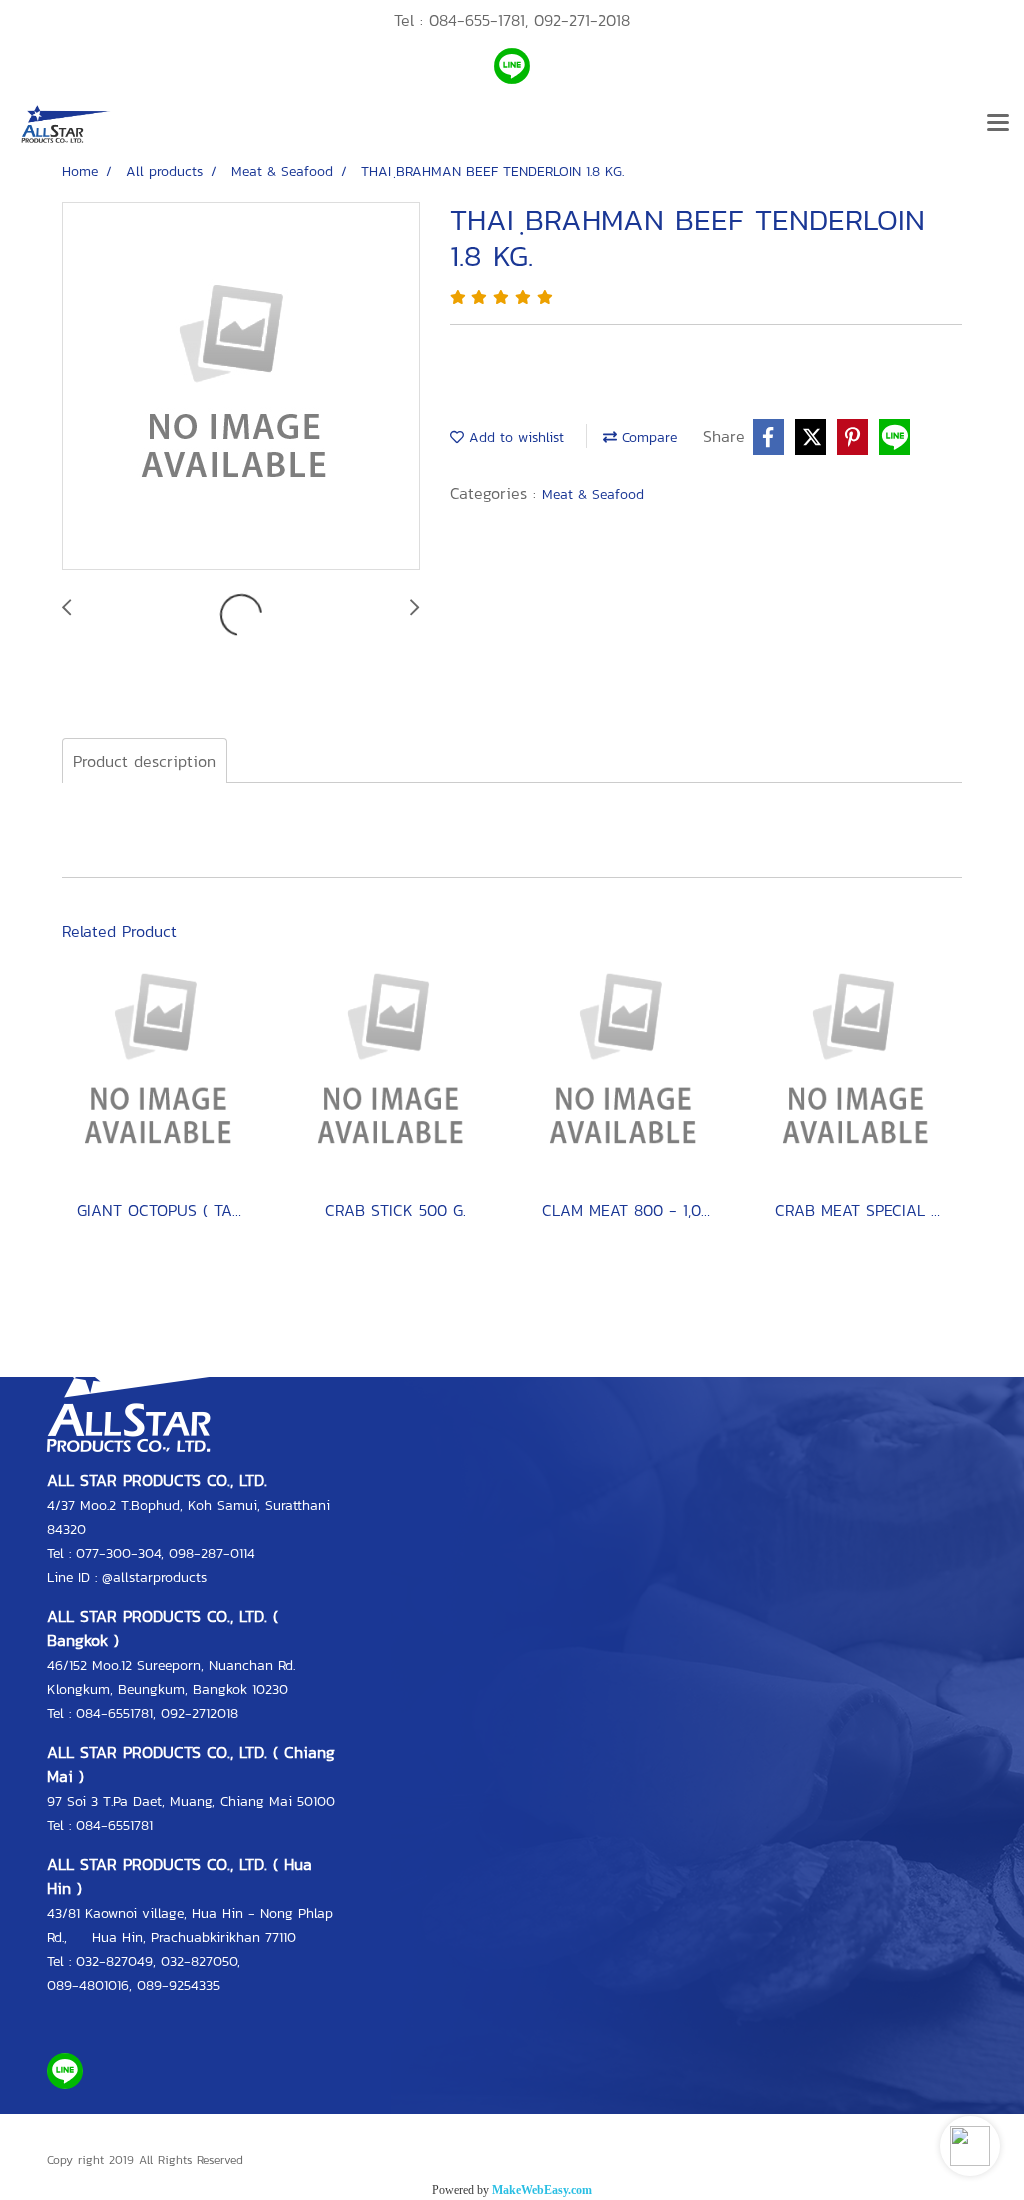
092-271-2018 (582, 20)
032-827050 (199, 1961)
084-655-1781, (478, 20)
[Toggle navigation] (998, 124)
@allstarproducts (154, 1577)
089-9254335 (178, 1985)
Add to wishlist (514, 437)
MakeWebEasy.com (542, 2190)
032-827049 (114, 1961)
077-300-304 (118, 1553)
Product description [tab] (144, 761)
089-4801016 (88, 1985)
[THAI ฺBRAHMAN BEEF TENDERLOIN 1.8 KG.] (241, 387)
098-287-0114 (212, 1553)
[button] (970, 2146)
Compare (647, 437)
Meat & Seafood (593, 494)
